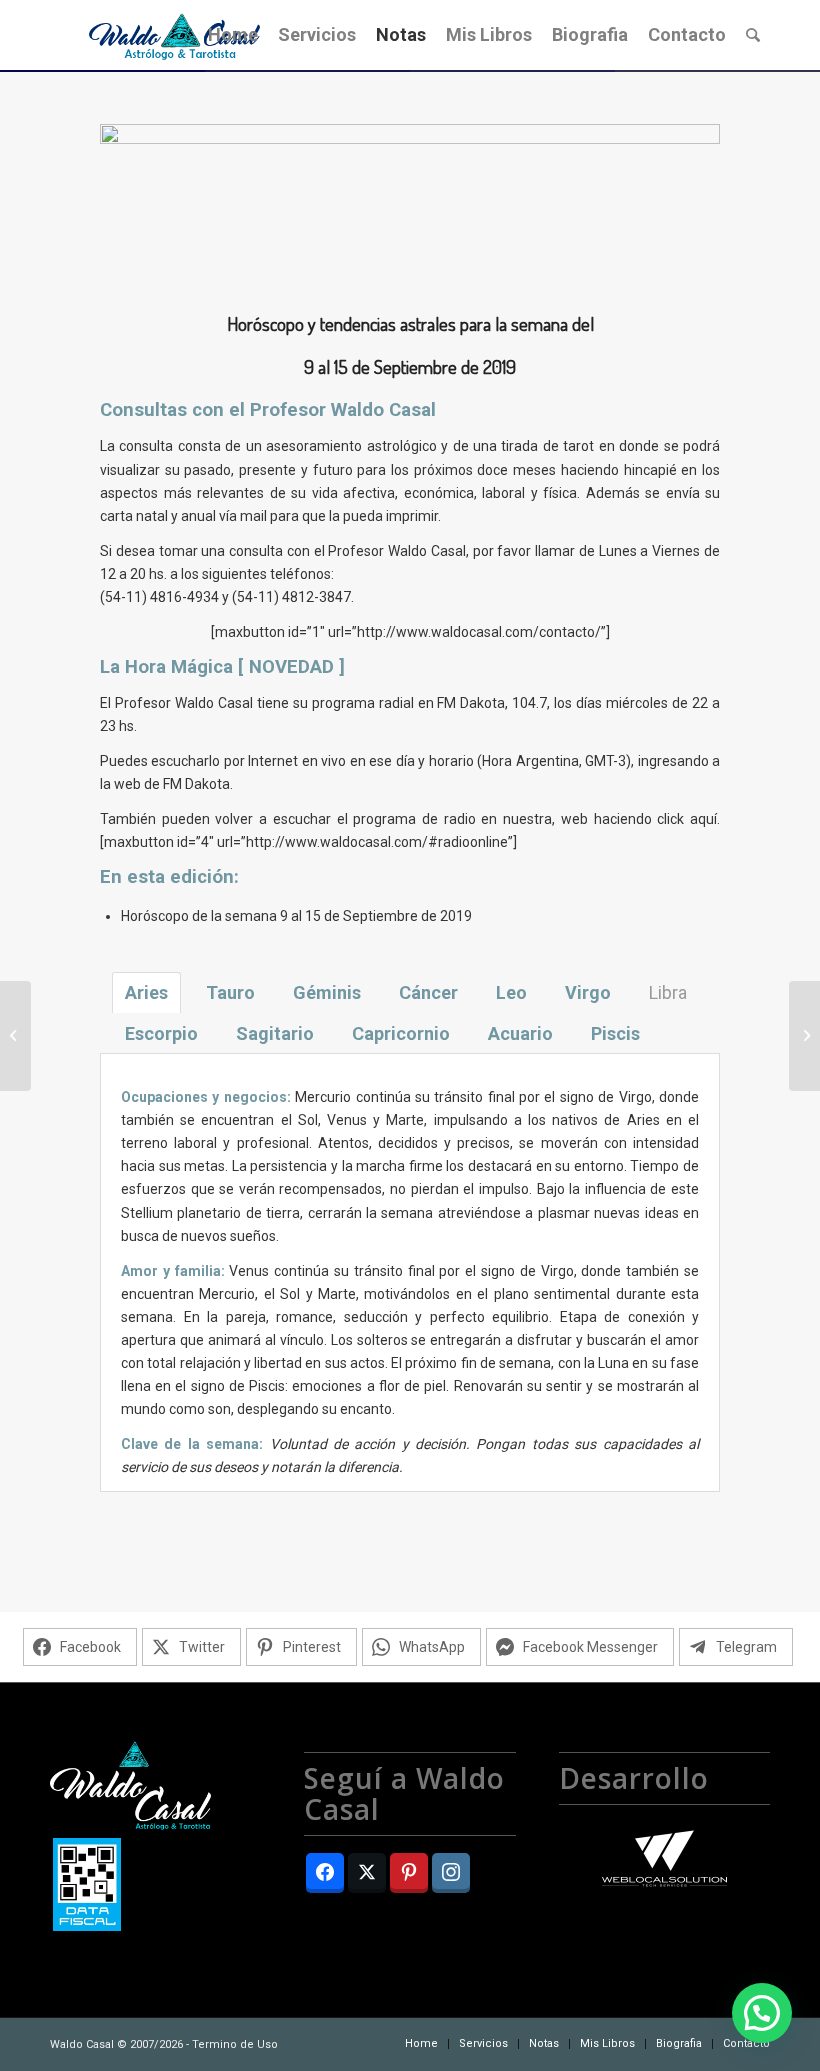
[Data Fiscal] (87, 1888)
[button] (762, 2013)
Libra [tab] (668, 992)
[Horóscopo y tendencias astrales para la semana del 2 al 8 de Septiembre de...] (15, 1036)
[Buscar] (753, 35)
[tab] (146, 992)
